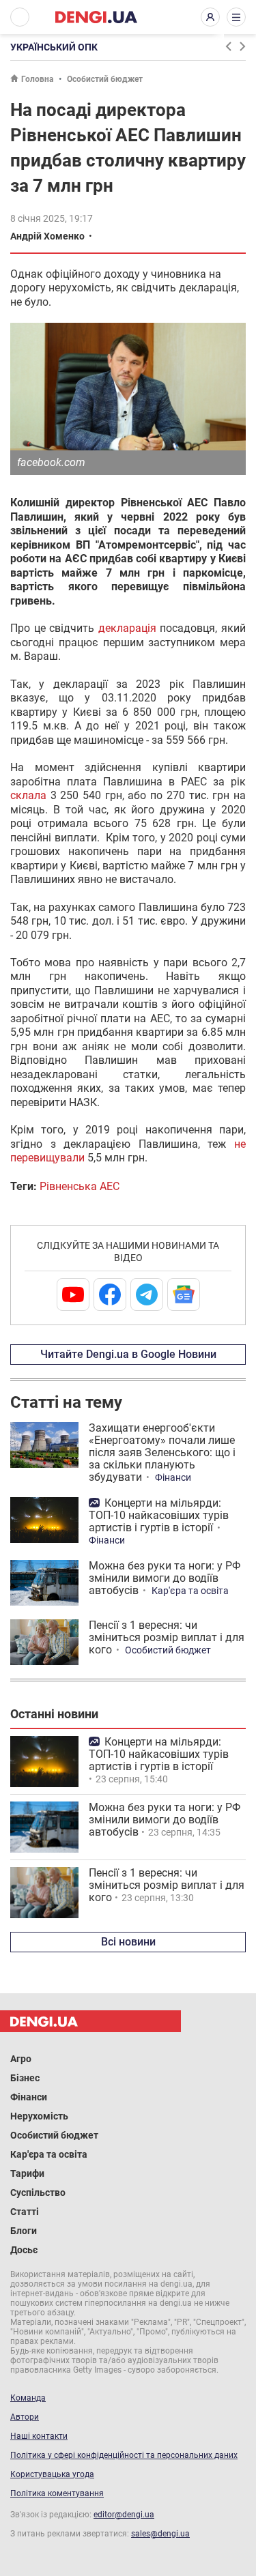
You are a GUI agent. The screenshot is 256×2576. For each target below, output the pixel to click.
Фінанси (173, 1477)
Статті (25, 2212)
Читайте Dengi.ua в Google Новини (128, 1354)
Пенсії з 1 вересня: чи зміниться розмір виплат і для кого (167, 1637)
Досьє (24, 2250)
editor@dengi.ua (124, 2515)
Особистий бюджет (105, 79)
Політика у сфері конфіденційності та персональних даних (124, 2455)
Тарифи (27, 2173)
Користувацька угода (52, 2474)
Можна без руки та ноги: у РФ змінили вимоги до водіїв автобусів (165, 1578)
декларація (127, 628)
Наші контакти (39, 2436)
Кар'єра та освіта (190, 1591)
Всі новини (128, 1942)
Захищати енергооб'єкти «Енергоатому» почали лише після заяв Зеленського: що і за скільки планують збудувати (162, 1452)
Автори (25, 2417)
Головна (37, 79)
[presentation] (228, 46)
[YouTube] (73, 1294)
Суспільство (38, 2193)
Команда (28, 2398)
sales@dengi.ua (160, 2534)
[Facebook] (110, 1294)
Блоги (24, 2231)
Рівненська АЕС (80, 1186)
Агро (21, 2059)
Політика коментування (57, 2493)
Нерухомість (39, 2116)
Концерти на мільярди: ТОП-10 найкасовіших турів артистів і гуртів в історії (159, 1515)
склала (28, 795)
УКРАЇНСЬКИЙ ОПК (54, 47)
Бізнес (25, 2078)
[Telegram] (147, 1294)
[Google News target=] (184, 1294)
